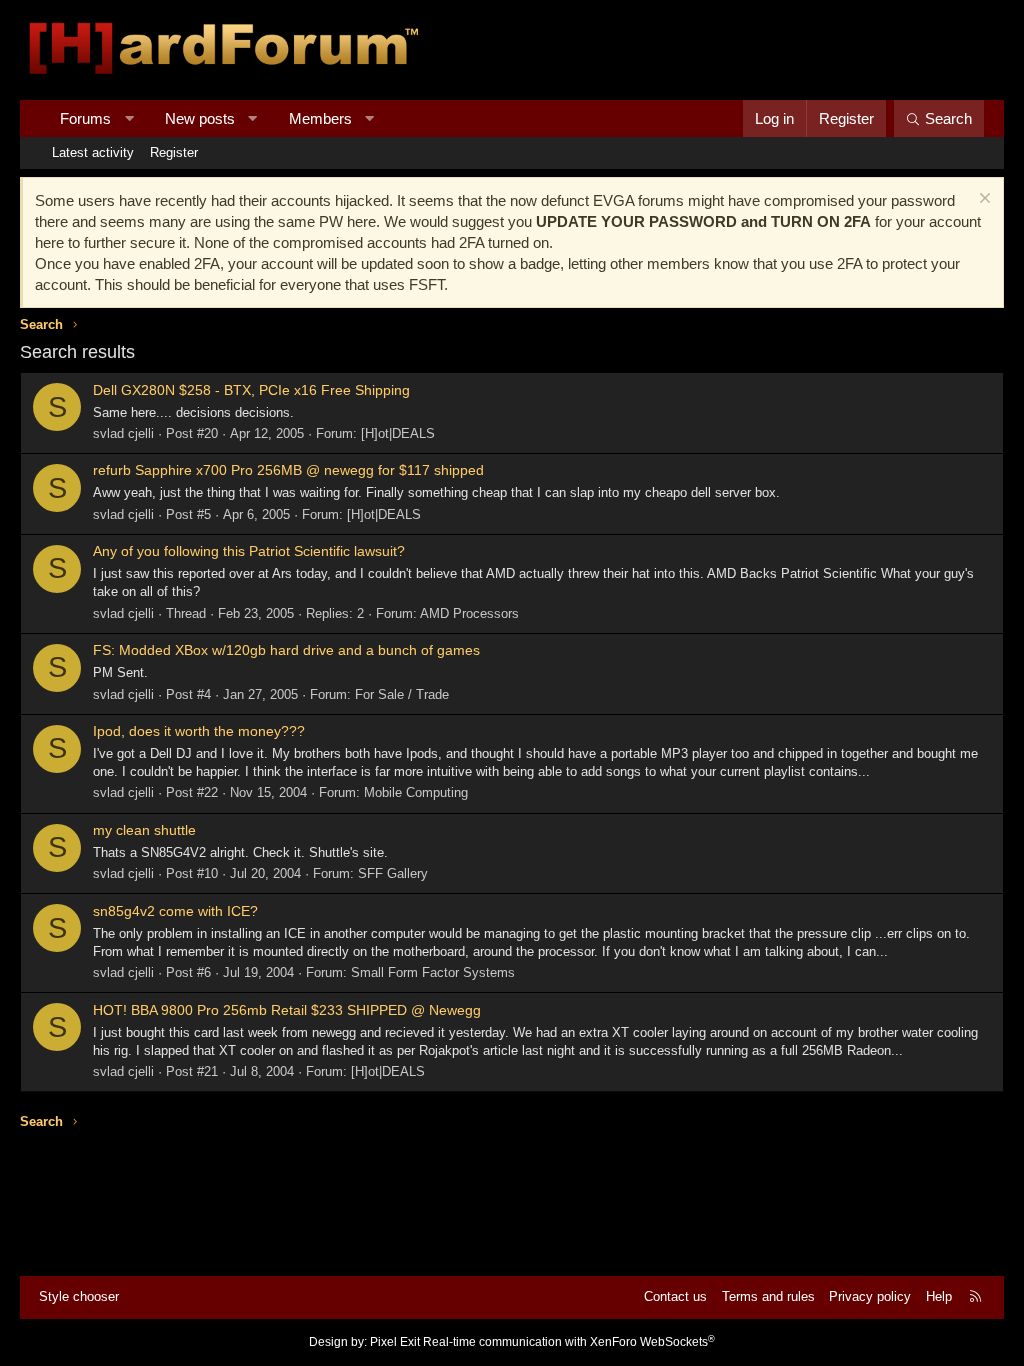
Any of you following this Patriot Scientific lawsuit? (249, 551)
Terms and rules (768, 1296)
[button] (129, 118)
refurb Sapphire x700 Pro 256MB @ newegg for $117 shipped (288, 470)
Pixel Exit (395, 1342)
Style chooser (79, 1296)
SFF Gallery (393, 873)
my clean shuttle (144, 830)
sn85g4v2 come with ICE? (175, 911)
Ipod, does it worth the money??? (199, 731)
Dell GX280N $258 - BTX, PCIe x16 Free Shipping (251, 390)
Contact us (675, 1296)
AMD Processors (469, 613)
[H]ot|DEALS (398, 433)
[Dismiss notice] (982, 200)
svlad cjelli (123, 433)
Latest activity (93, 152)
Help (939, 1296)
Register (174, 152)
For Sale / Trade (402, 694)
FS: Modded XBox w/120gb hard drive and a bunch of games (286, 650)
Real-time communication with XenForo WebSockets (569, 1342)
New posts (200, 118)
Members (320, 118)
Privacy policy (870, 1296)
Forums (85, 118)
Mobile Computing (416, 792)
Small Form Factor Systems (433, 972)
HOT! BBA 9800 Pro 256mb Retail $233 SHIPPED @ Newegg (287, 1010)
